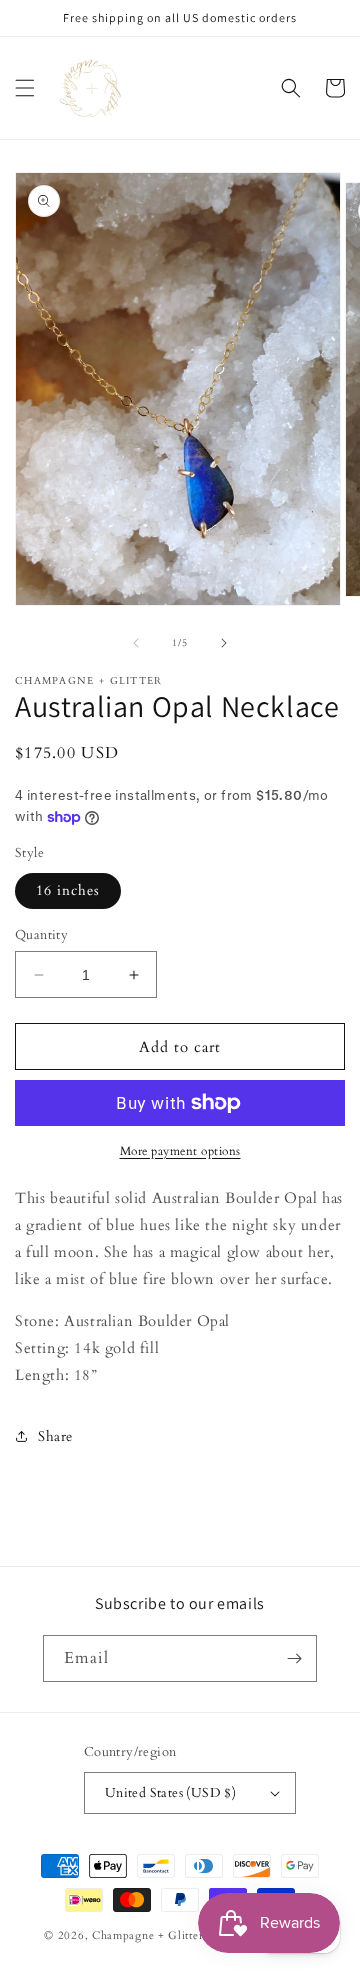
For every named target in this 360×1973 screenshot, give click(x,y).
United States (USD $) (170, 1793)
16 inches (68, 890)
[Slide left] (136, 643)
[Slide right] (224, 643)
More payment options (180, 1151)
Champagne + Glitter (147, 1935)
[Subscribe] (294, 1658)
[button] (25, 88)
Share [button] (55, 1436)
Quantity (41, 935)
